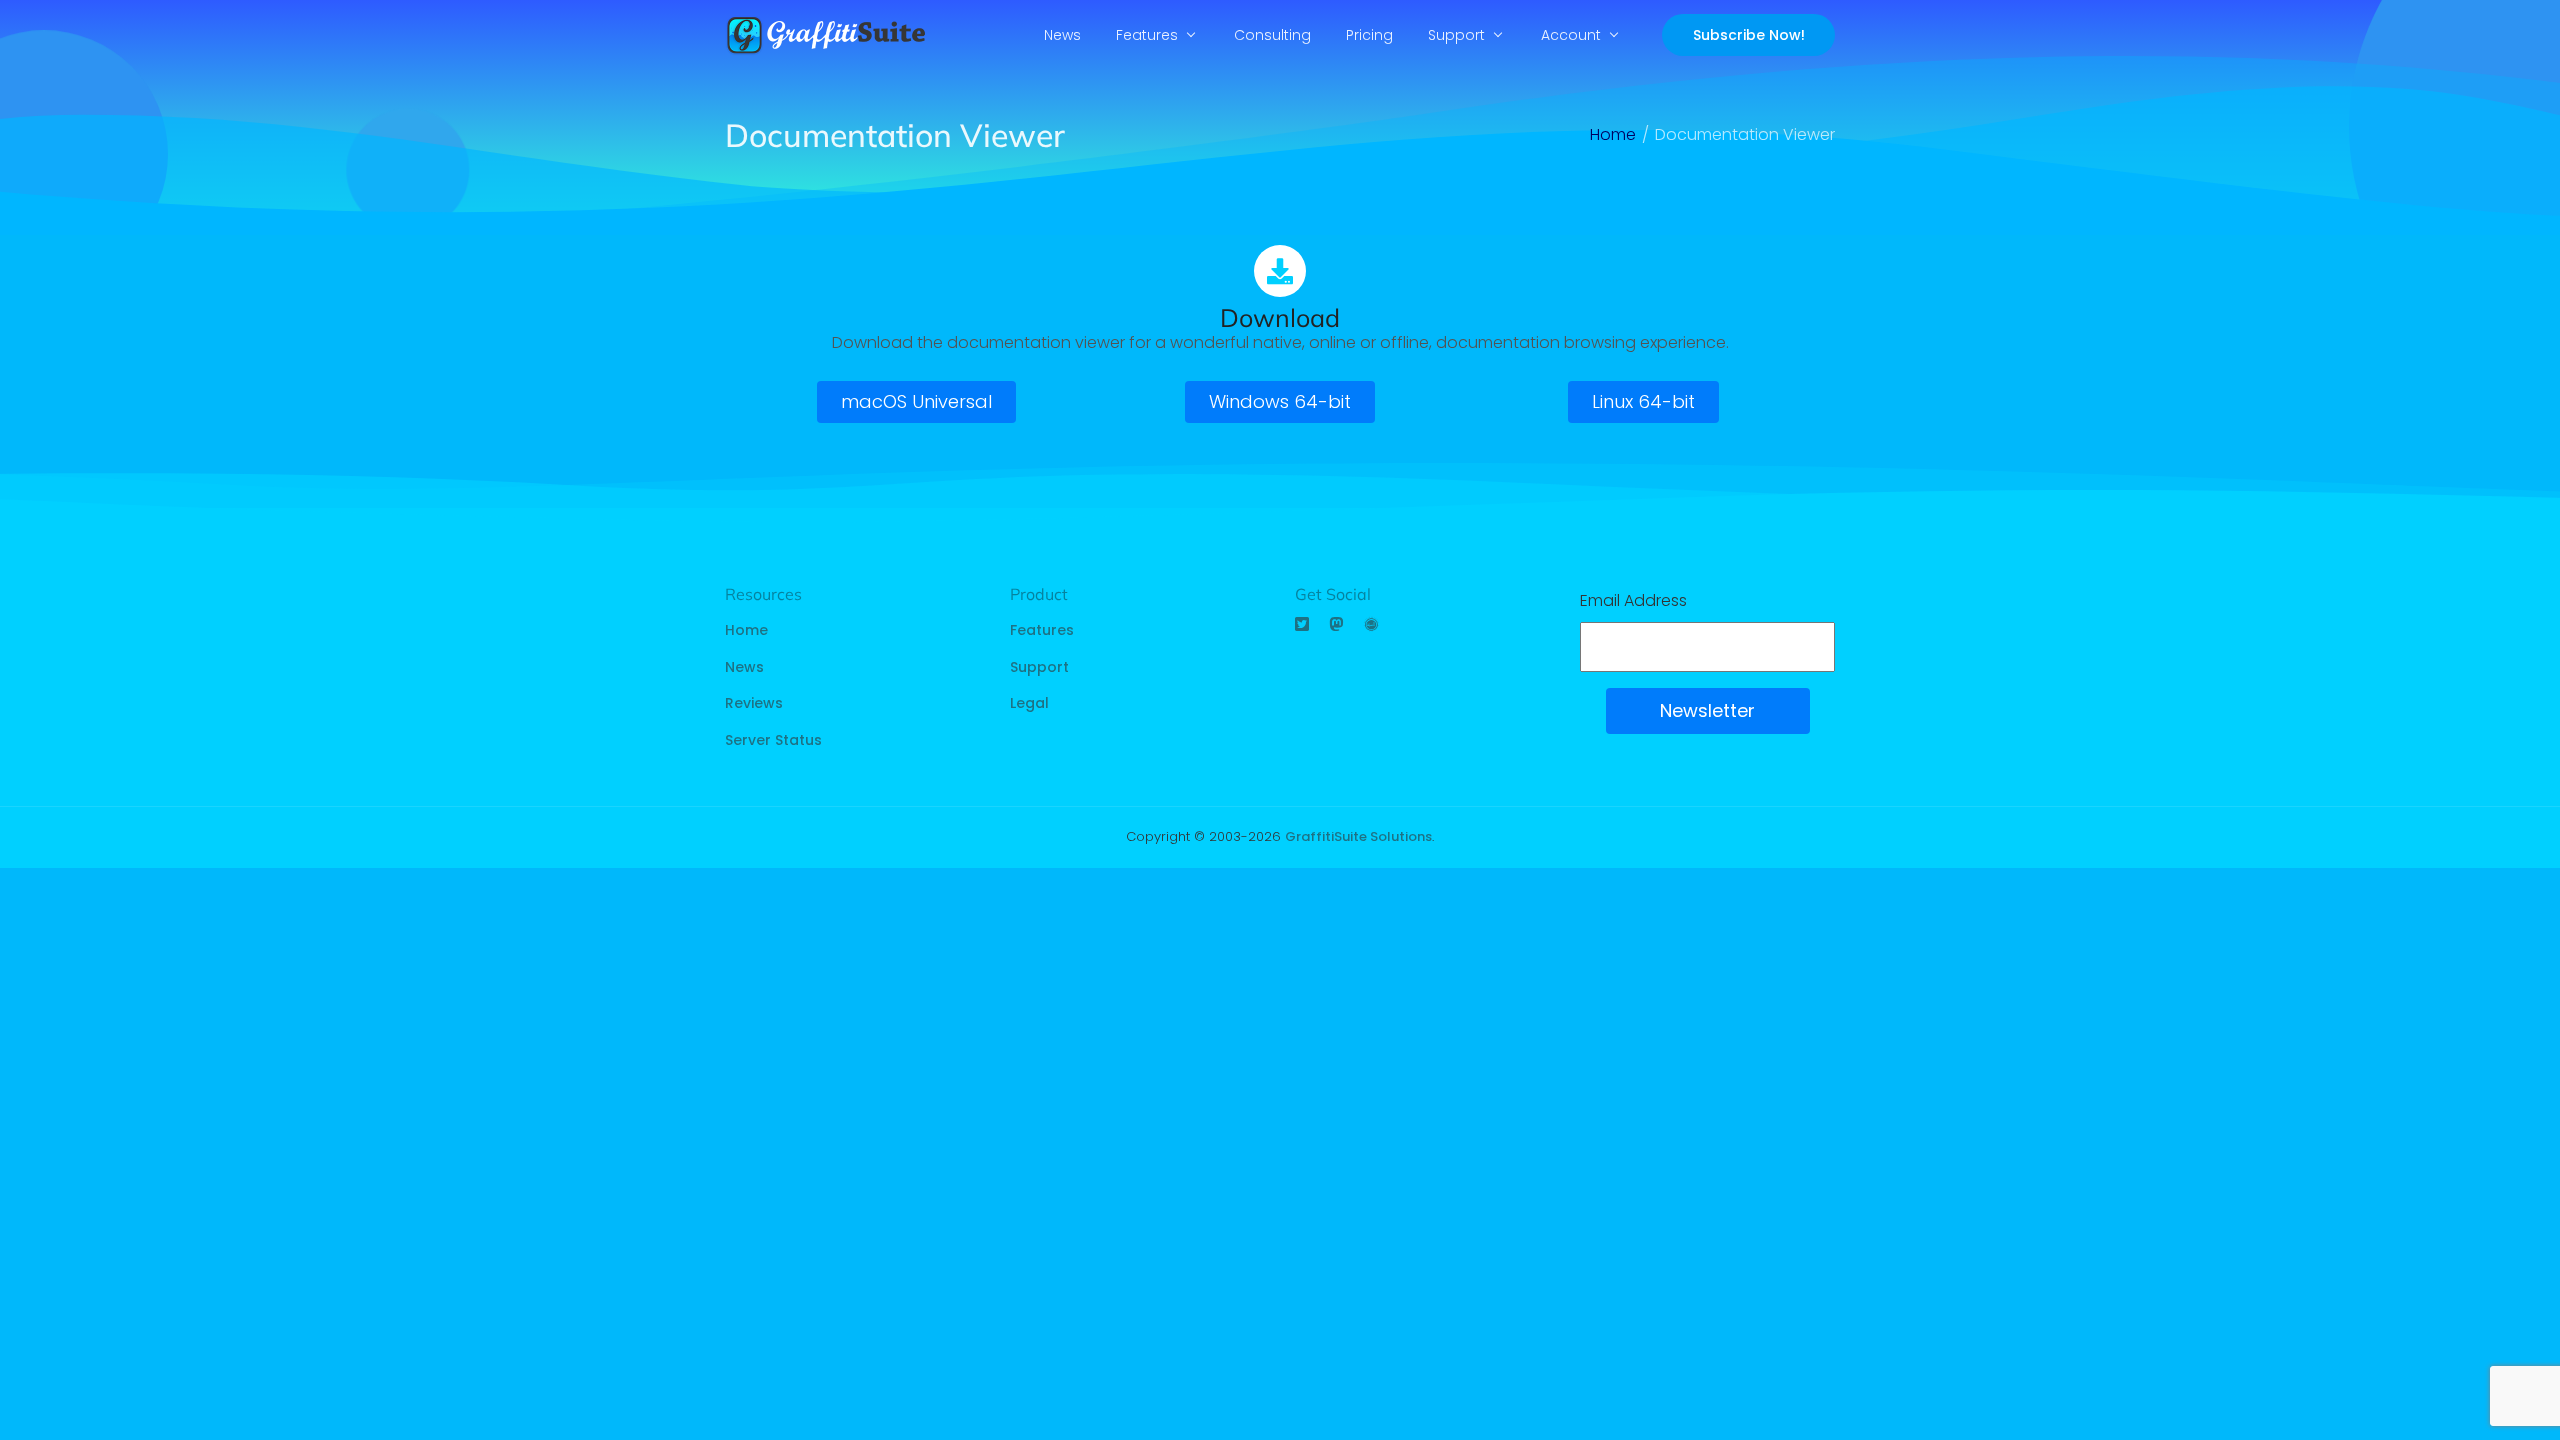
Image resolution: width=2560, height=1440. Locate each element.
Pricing (1369, 35)
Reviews (754, 703)
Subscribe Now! (1749, 35)
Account (1571, 35)
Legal (1029, 703)
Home (746, 630)
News (1062, 35)
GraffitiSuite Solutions (1358, 836)
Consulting (1272, 35)
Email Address (1633, 600)
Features (1147, 35)
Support (1456, 35)
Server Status (773, 740)
